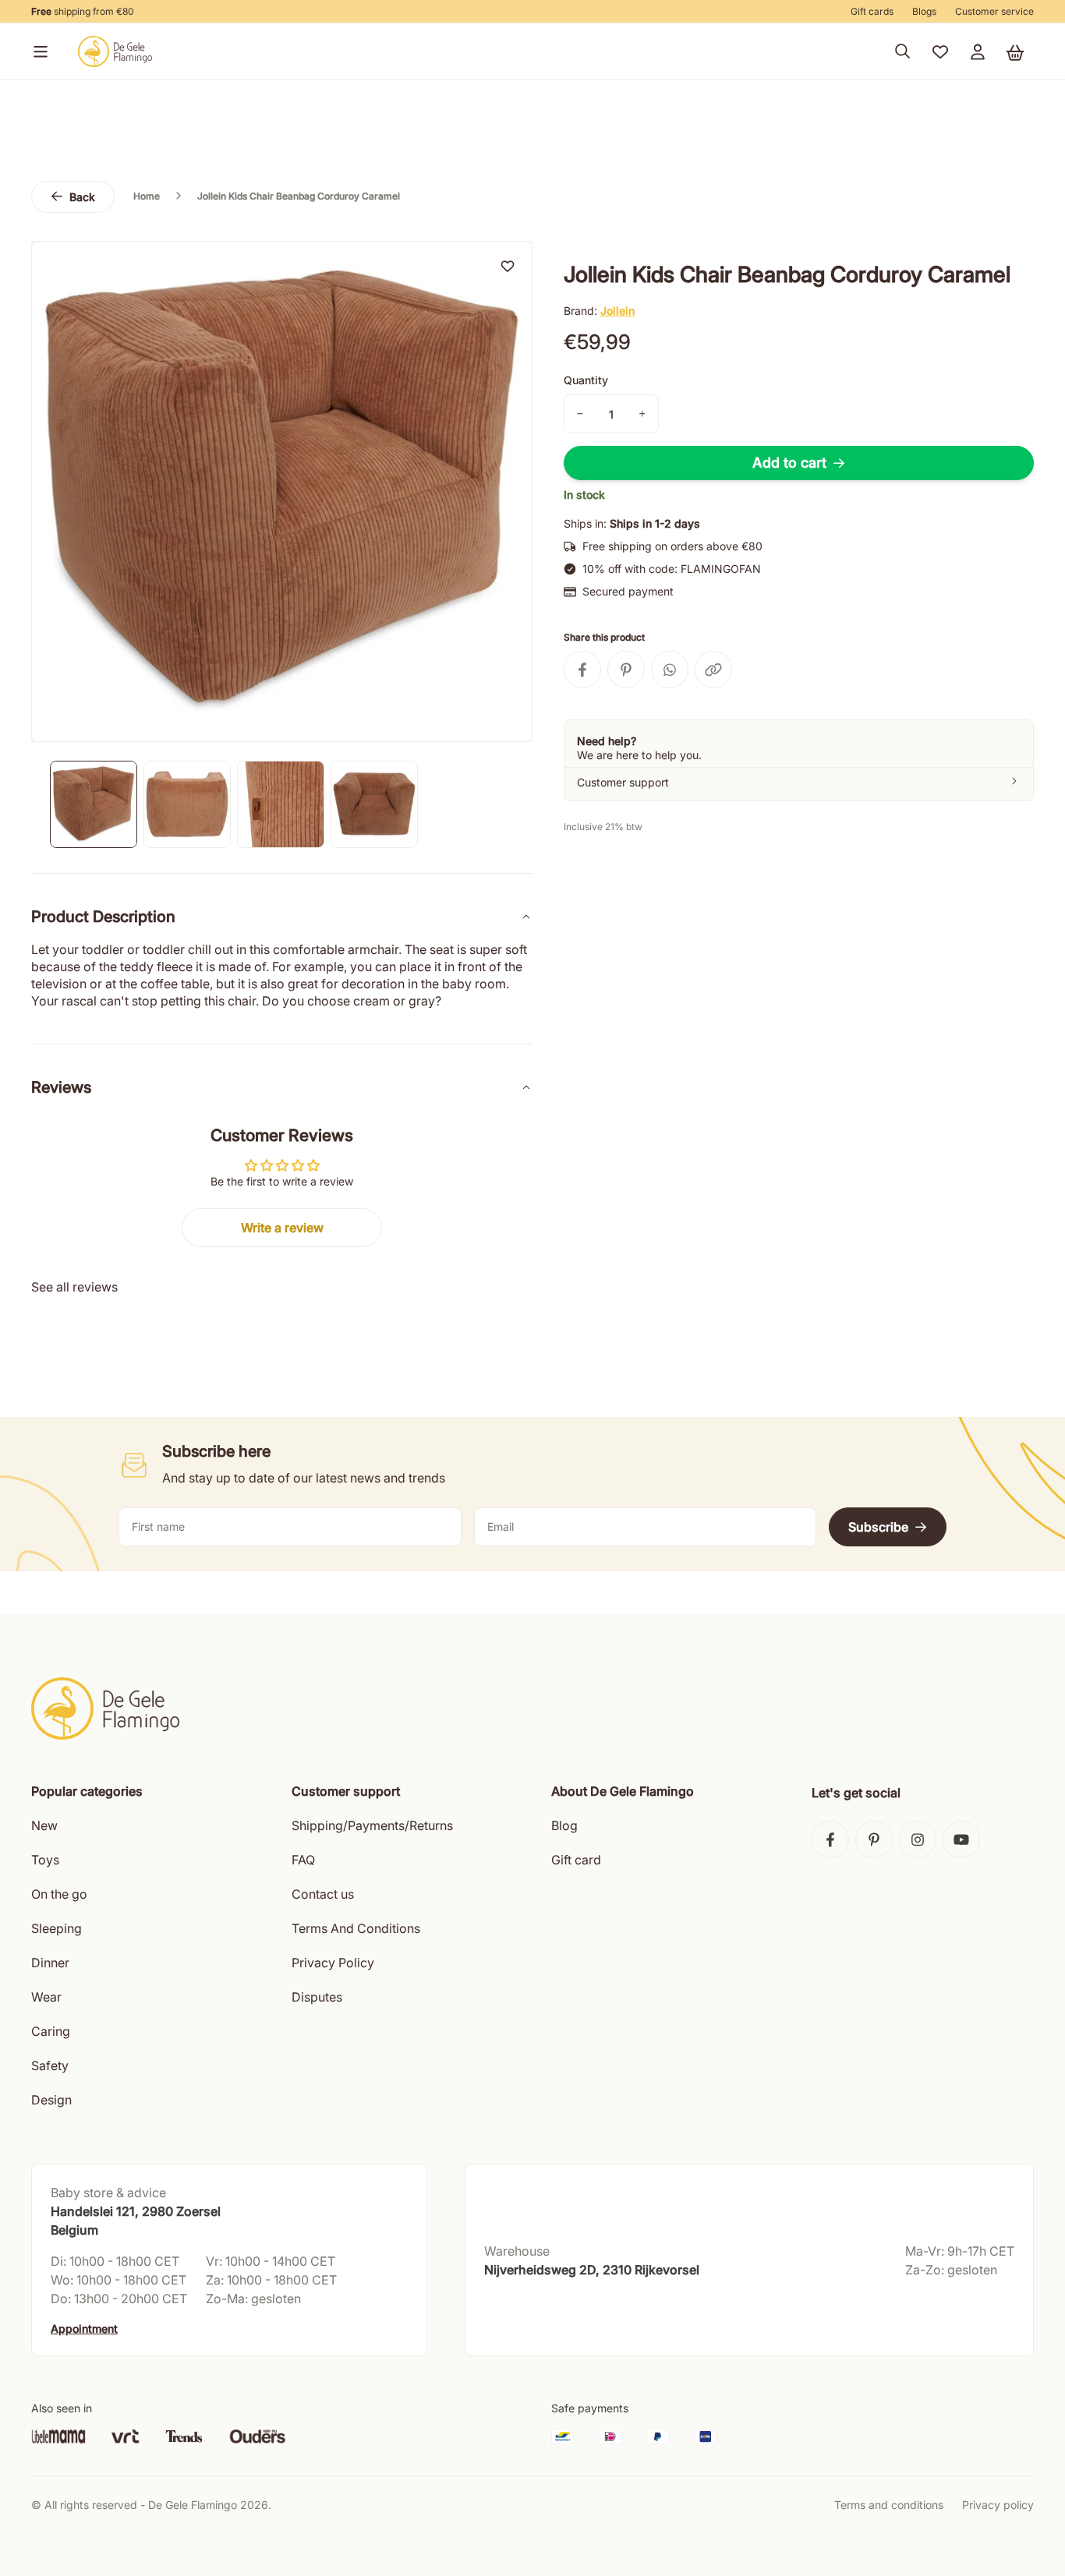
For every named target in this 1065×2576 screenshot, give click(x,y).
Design (51, 2100)
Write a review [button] (282, 1228)
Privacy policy (998, 2505)
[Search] (903, 51)
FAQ (303, 1860)
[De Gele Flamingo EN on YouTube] (961, 1839)
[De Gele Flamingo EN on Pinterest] (874, 1839)
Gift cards (872, 11)
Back (82, 197)
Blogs (924, 11)
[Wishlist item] (508, 266)
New (44, 1825)
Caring (51, 2031)
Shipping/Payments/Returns (372, 1825)
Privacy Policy (333, 1963)
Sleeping (57, 1928)
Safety (50, 2065)
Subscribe (878, 1527)
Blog (564, 1825)
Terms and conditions (889, 2505)
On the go (59, 1894)
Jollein (617, 311)
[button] (37, 51)
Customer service (994, 11)
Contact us (323, 1894)
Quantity (586, 380)
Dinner (50, 1963)
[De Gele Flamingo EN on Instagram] (918, 1839)
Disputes (317, 1997)
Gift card (576, 1860)
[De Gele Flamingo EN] (115, 51)
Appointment (84, 2329)
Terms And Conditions (356, 1928)
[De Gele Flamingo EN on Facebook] (830, 1839)
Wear (46, 1997)
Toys (45, 1860)
